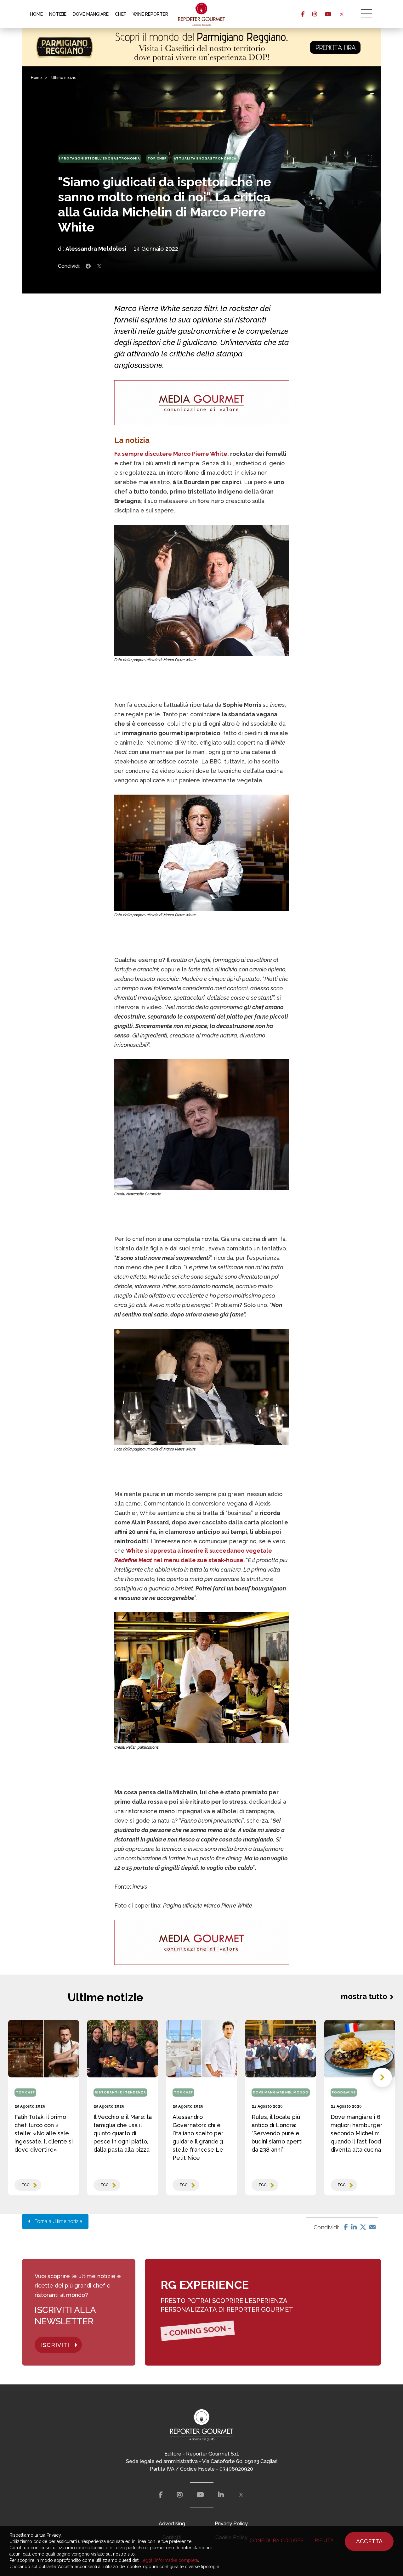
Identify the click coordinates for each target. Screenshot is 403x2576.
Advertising (172, 2524)
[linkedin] (221, 2495)
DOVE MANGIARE (91, 14)
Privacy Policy (231, 2524)
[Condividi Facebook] (88, 266)
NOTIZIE (58, 14)
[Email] (372, 2227)
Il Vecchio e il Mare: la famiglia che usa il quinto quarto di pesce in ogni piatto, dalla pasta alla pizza (123, 2133)
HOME (36, 14)
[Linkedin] (354, 2227)
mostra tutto (364, 1996)
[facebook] (303, 14)
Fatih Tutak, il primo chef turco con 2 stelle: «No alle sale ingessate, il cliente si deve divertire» (44, 2133)
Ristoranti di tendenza (120, 2092)
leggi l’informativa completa (170, 2560)
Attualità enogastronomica (205, 158)
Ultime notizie (64, 78)
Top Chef (157, 158)
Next (382, 2077)
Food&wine (344, 2092)
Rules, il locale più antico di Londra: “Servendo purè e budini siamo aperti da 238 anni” (277, 2133)
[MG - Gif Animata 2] (202, 403)
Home (36, 78)
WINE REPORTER (150, 14)
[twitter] (341, 14)
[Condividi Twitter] (99, 266)
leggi (25, 2185)
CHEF (121, 14)
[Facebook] (346, 2227)
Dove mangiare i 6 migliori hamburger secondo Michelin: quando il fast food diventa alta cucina (357, 2133)
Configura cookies (277, 2541)
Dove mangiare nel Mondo (281, 2092)
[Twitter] (363, 2227)
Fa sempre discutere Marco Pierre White (171, 454)
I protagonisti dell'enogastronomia (100, 158)
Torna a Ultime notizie (57, 2221)
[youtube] (328, 14)
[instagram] (315, 14)
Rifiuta (324, 2541)
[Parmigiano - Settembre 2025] (201, 47)
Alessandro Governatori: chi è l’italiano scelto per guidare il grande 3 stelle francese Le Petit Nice (198, 2137)
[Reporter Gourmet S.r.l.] (202, 14)
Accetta (369, 2541)
